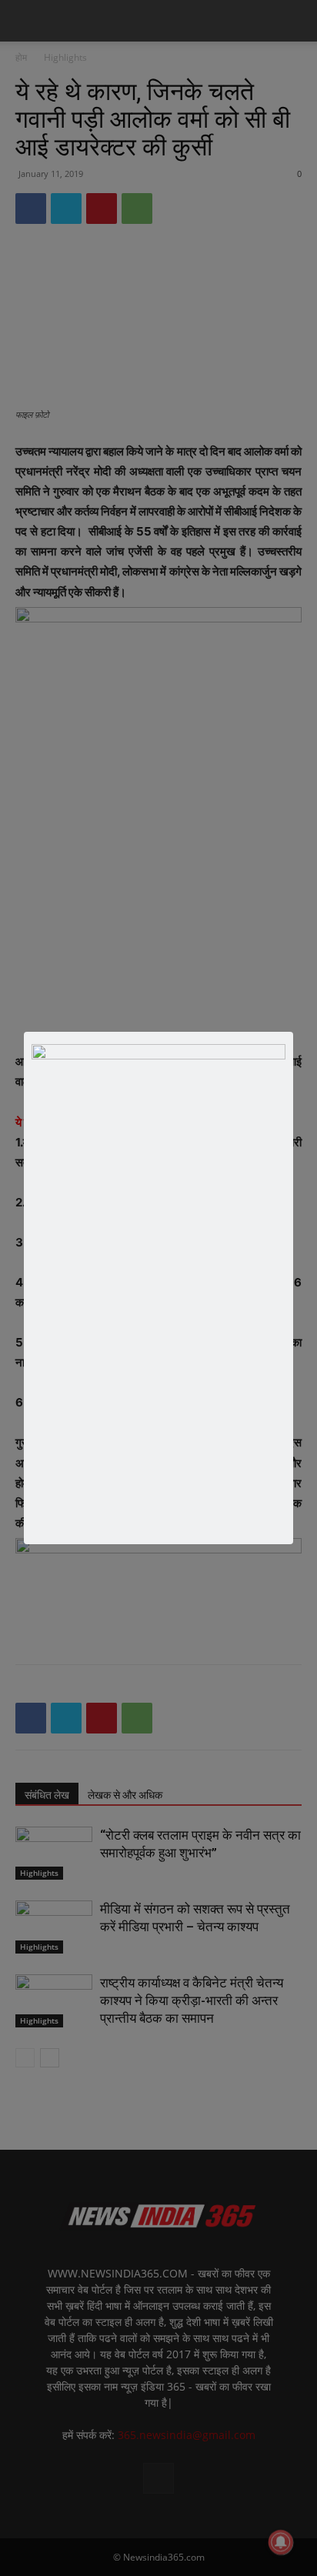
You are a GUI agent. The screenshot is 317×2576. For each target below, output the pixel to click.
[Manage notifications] (281, 2542)
